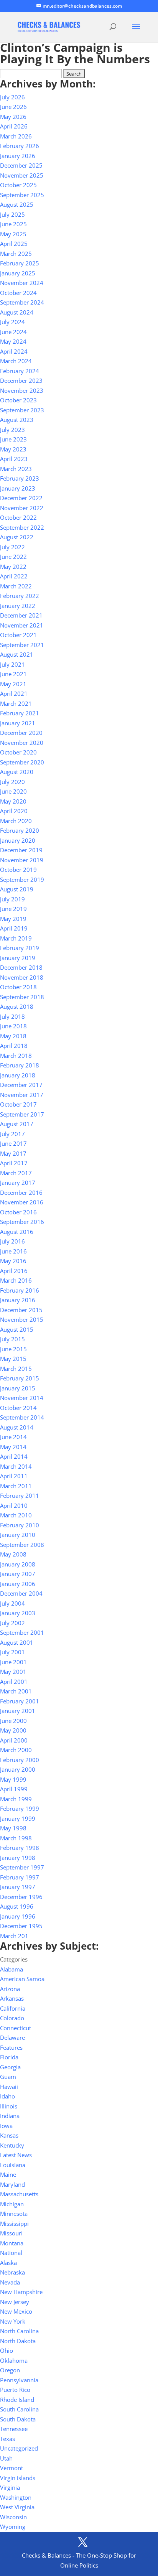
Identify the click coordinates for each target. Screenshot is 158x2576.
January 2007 (18, 1574)
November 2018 (22, 977)
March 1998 (16, 1838)
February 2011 (20, 1496)
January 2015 (18, 1388)
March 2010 (16, 1515)
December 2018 (21, 967)
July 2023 (12, 430)
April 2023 (14, 459)
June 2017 (13, 1143)
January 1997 (18, 1887)
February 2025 (20, 263)
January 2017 (18, 1183)
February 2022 (20, 596)
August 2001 (17, 1642)
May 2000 (13, 1730)
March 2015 (16, 1369)
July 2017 (12, 1134)
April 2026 (14, 126)
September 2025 (22, 195)
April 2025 (14, 244)
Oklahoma (14, 2360)
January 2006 (18, 1584)
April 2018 (14, 1046)
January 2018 (18, 1075)
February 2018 (20, 1065)
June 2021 (13, 674)
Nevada (10, 2282)
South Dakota (18, 2419)
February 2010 (20, 1525)
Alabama (12, 1969)
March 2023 (16, 469)
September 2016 (22, 1222)
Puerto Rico (15, 2390)
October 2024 (18, 293)
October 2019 (18, 870)
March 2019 (16, 938)
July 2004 (12, 1603)
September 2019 (22, 880)
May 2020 (13, 801)
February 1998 (20, 1848)
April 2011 (14, 1476)
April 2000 (14, 1740)
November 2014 (22, 1398)
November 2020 (22, 743)
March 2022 (16, 586)
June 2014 (13, 1437)
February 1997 (20, 1877)
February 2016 (20, 1290)
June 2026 (13, 107)
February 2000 (20, 1760)
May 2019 (13, 919)
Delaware (12, 2037)
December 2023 (21, 380)
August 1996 (17, 1906)
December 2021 (21, 615)
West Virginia (17, 2507)
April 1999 (14, 1789)
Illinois (9, 2106)
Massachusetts (19, 2194)
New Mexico (16, 2311)
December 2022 (21, 498)
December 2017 (21, 1085)
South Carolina (19, 2409)
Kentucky (12, 2145)
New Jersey (15, 2302)
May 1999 (13, 1779)
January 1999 (18, 1818)
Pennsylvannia (19, 2380)
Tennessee (14, 2429)
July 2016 (12, 1241)
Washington (16, 2497)
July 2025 (12, 214)
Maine (8, 2174)
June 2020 (13, 791)
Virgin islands (18, 2478)
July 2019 (12, 899)
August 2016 (17, 1232)
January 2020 (18, 840)
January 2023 (18, 488)
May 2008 (13, 1554)
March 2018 (16, 1056)
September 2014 (22, 1417)
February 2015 (20, 1378)
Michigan (12, 2204)
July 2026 (12, 97)
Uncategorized (19, 2448)
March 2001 (16, 1691)
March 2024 (16, 361)
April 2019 (14, 928)
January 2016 (18, 1300)
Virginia (10, 2487)
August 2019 (17, 889)
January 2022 (18, 606)
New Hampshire (21, 2292)
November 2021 (22, 625)
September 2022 (22, 527)
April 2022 (14, 576)
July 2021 (12, 664)
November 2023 (22, 390)
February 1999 (20, 1808)
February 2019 (20, 948)
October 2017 (18, 1104)
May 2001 (13, 1672)
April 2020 (14, 811)
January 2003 (18, 1613)
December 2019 (21, 850)
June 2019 (13, 909)
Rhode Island (17, 2400)
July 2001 (12, 1652)
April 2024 (14, 351)
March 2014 (16, 1466)
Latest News (16, 2155)
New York (13, 2321)
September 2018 (22, 997)
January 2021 (18, 723)
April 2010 (14, 1505)
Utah (6, 2458)
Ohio (7, 2350)
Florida (9, 2057)
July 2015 (12, 1339)
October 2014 (18, 1408)
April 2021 (14, 693)
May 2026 (13, 117)
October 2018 (18, 987)
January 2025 (18, 273)
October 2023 (18, 400)
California (13, 2008)
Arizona (10, 1989)
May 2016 (13, 1261)
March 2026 (16, 136)
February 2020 (20, 830)
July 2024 (12, 322)
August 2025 (17, 204)
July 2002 (12, 1623)
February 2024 (20, 371)
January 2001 (18, 1711)
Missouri (11, 2233)
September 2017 (22, 1114)
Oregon (10, 2370)
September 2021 (22, 645)
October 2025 (18, 185)
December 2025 (21, 165)
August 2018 (17, 1006)
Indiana (10, 2116)
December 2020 (21, 733)
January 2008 (18, 1564)
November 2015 (22, 1319)
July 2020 (12, 782)
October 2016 (18, 1212)
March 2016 (16, 1280)
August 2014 (17, 1427)
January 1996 (18, 1916)
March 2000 (16, 1750)
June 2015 (13, 1349)
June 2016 (13, 1251)
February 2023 (20, 478)
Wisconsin (13, 2517)
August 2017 (17, 1124)
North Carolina (19, 2331)
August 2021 (17, 654)
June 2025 (13, 224)
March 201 (14, 1936)
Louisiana (13, 2165)
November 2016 (22, 1202)
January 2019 (18, 958)
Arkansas (12, 1998)
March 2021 (16, 703)
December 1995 (21, 1926)
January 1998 (18, 1858)
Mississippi (14, 2224)
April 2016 (14, 1271)
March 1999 (16, 1799)
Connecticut (16, 2028)
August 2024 (17, 312)
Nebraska (12, 2272)
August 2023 (17, 420)
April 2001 (14, 1682)
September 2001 (22, 1632)
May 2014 (13, 1447)
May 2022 (13, 567)
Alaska (8, 2263)
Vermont (12, 2468)
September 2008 (22, 1545)
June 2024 (13, 332)
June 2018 (13, 1026)
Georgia (10, 2067)
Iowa (6, 2126)
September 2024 (22, 302)
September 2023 (22, 410)
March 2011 (16, 1486)
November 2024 (22, 283)
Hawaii (9, 2087)
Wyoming (13, 2527)
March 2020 (16, 821)
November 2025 (22, 175)
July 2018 (12, 1016)
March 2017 (16, 1173)
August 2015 (17, 1329)
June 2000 (13, 1721)
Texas (7, 2439)
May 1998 (13, 1828)
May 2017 (13, 1153)
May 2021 (13, 684)
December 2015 (21, 1310)
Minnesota (14, 2214)
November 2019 (22, 860)
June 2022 (13, 557)
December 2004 (21, 1593)
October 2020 (18, 752)
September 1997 (22, 1867)
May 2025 (13, 234)
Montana (12, 2243)
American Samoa (22, 1979)
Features (11, 2047)
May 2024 (13, 341)
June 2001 (13, 1662)
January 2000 (18, 1769)
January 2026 (18, 156)
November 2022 (22, 508)
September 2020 (22, 762)
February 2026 (20, 146)
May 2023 (13, 449)
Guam (8, 2077)
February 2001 (20, 1701)
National (11, 2253)
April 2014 (14, 1456)
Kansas (9, 2135)
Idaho (7, 2096)
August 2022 (17, 537)
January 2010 (18, 1535)
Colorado (12, 2018)
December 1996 (21, 1897)
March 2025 (16, 254)
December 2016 (21, 1192)
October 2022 (18, 517)
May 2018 (13, 1036)
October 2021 (18, 635)
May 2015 (13, 1359)
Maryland (12, 2184)
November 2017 (22, 1095)
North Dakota (18, 2341)
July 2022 (12, 547)
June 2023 (13, 439)
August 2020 (17, 772)
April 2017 (14, 1163)
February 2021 (20, 713)
